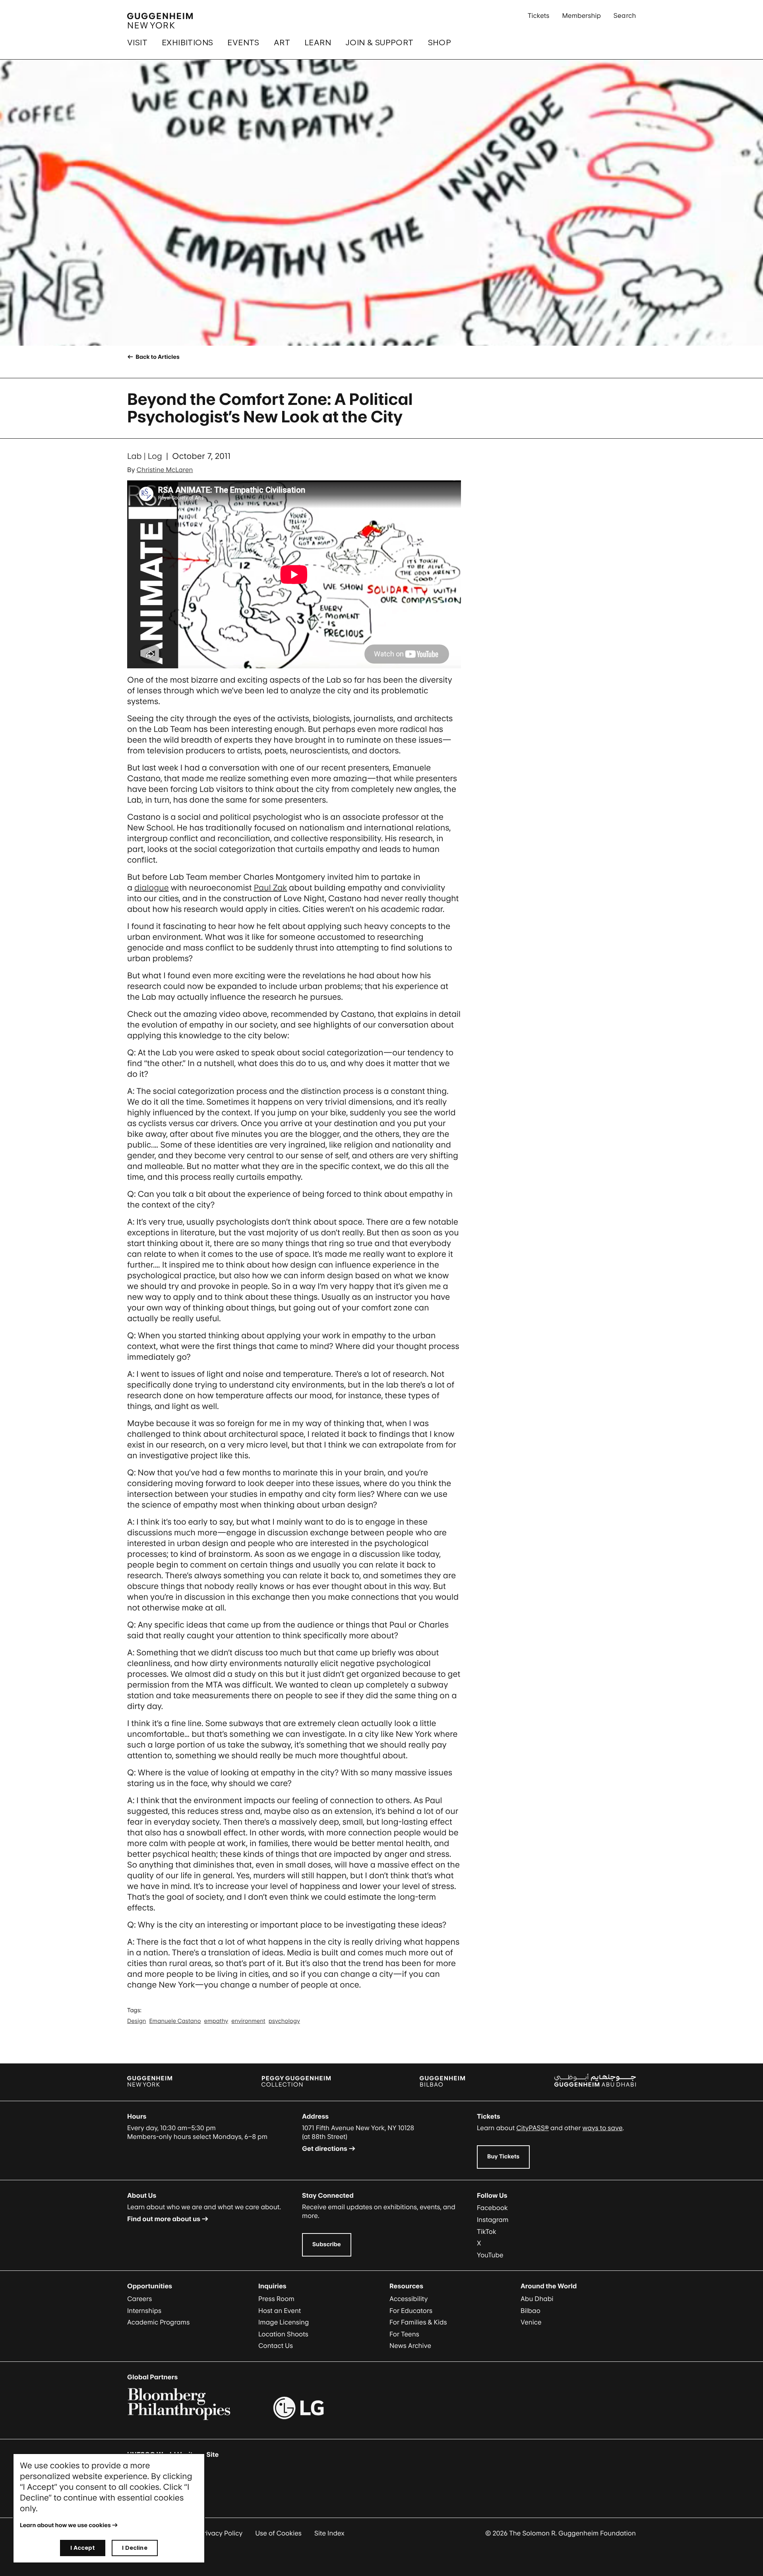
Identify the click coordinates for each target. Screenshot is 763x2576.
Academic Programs (158, 2322)
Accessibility (409, 2299)
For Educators (411, 2311)
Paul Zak (271, 888)
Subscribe (327, 2244)
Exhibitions (187, 43)
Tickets (539, 15)
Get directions (325, 2148)
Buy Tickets (503, 2157)
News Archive (410, 2346)
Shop (440, 43)
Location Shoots (283, 2334)
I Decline (135, 2548)
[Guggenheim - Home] (160, 21)
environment (248, 2021)
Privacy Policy (221, 2533)
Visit (137, 43)
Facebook (492, 2208)
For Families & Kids (418, 2322)
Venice (531, 2322)
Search (625, 15)
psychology (284, 2021)
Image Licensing (284, 2322)
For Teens (404, 2334)
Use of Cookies (278, 2533)
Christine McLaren (165, 470)
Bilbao (531, 2311)
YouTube (490, 2255)
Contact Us (276, 2346)
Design (137, 2021)
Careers (139, 2299)
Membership (581, 15)
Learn (318, 43)
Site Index (329, 2533)
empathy (216, 2021)
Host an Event (280, 2311)
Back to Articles (157, 357)
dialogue (152, 888)
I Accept (83, 2548)
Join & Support (380, 43)
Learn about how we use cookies (65, 2525)
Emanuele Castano (175, 2021)
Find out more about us (164, 2219)
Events (243, 43)
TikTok (487, 2232)
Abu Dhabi (537, 2299)
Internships (144, 2311)
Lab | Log (145, 456)
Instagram (493, 2220)
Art (282, 43)
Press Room (276, 2299)
